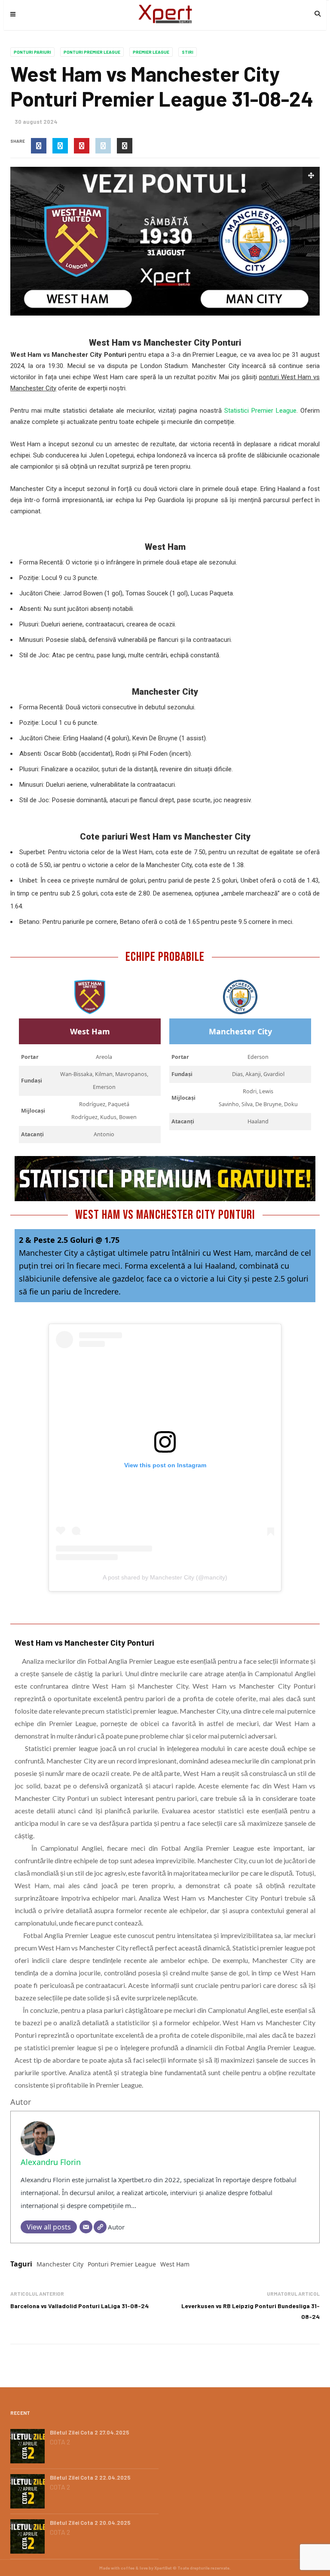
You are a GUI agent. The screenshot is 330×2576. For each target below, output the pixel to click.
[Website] (100, 2227)
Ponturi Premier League (92, 52)
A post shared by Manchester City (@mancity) (165, 1577)
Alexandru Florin (51, 2162)
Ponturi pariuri (32, 52)
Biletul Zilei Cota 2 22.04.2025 (90, 2478)
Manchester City (60, 2264)
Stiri (188, 52)
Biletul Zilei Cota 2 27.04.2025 (90, 2432)
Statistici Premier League (260, 411)
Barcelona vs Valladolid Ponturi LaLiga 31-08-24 (79, 2306)
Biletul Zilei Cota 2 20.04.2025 (90, 2523)
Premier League (151, 52)
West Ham (175, 2264)
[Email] (86, 2227)
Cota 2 (60, 2442)
